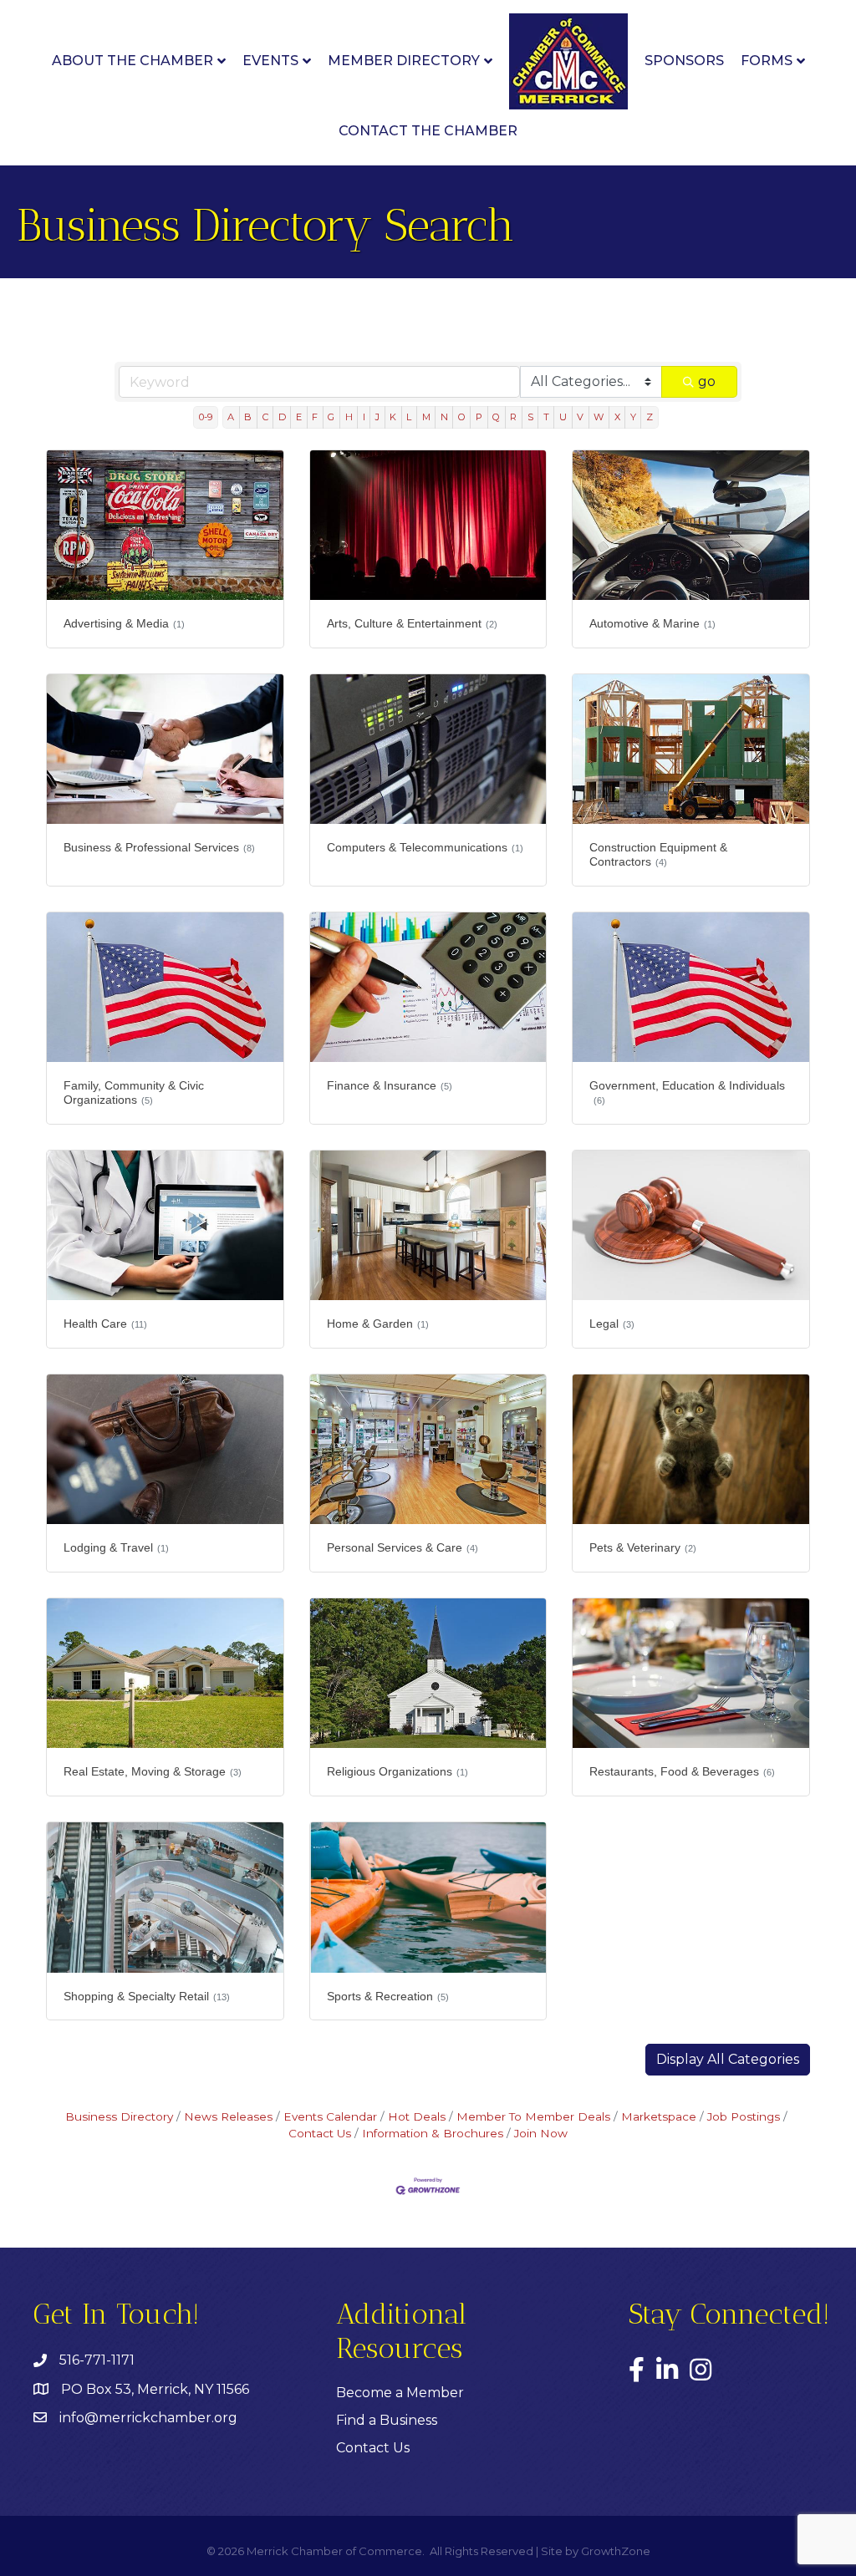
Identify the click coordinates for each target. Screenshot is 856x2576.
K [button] (393, 417)
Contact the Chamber (428, 131)
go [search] (707, 381)
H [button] (349, 417)
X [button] (617, 417)
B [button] (248, 417)
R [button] (513, 417)
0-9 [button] (206, 417)
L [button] (409, 417)
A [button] (231, 417)
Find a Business (387, 2420)
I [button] (364, 417)
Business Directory (119, 2116)
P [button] (479, 417)
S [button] (530, 417)
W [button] (599, 417)
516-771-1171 (97, 2360)
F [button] (315, 417)
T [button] (546, 417)
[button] (728, 2060)
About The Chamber (132, 61)
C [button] (265, 417)
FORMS (767, 61)
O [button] (462, 417)
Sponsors (684, 61)
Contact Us (373, 2448)
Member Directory (404, 61)
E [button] (299, 417)
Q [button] (496, 417)
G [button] (331, 417)
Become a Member (400, 2393)
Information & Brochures (433, 2133)
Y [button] (633, 417)
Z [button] (650, 417)
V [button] (580, 417)
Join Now (541, 2133)
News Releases (228, 2116)
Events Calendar (330, 2116)
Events (270, 61)
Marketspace (659, 2116)
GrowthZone (616, 2551)
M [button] (426, 417)
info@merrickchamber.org (148, 2418)
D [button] (282, 417)
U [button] (563, 417)
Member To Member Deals (533, 2116)
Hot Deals (417, 2116)
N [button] (444, 417)
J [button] (377, 417)
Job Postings (744, 2116)
